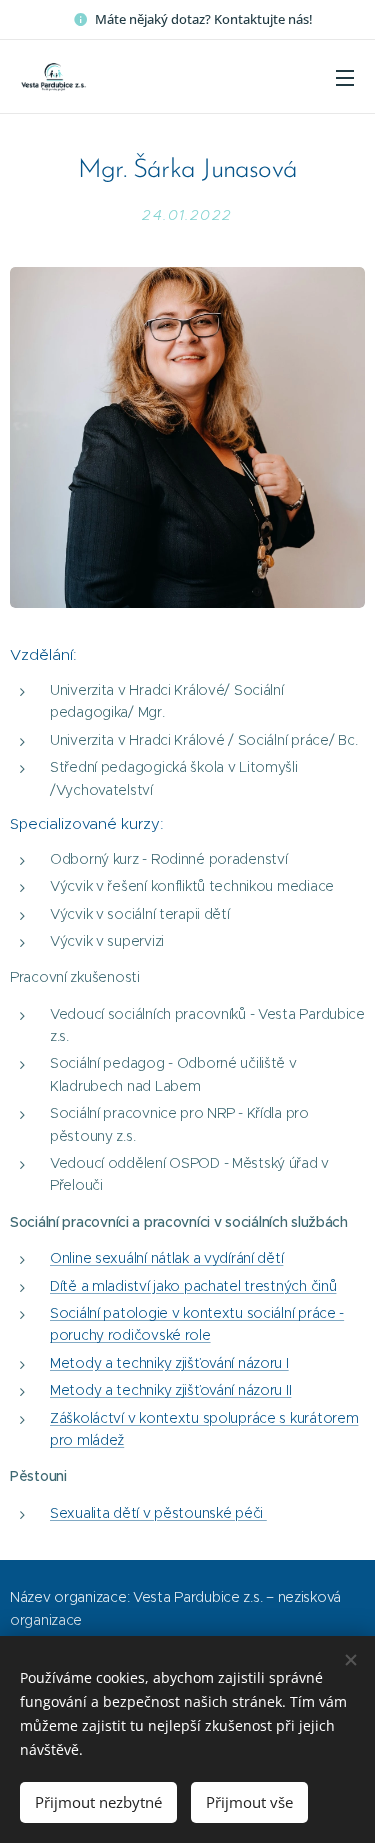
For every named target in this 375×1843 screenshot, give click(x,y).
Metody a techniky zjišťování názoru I (169, 1363)
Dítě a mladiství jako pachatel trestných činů (193, 1286)
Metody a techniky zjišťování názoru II (170, 1390)
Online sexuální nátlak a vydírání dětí (166, 1258)
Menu (345, 77)
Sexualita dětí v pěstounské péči (158, 1513)
